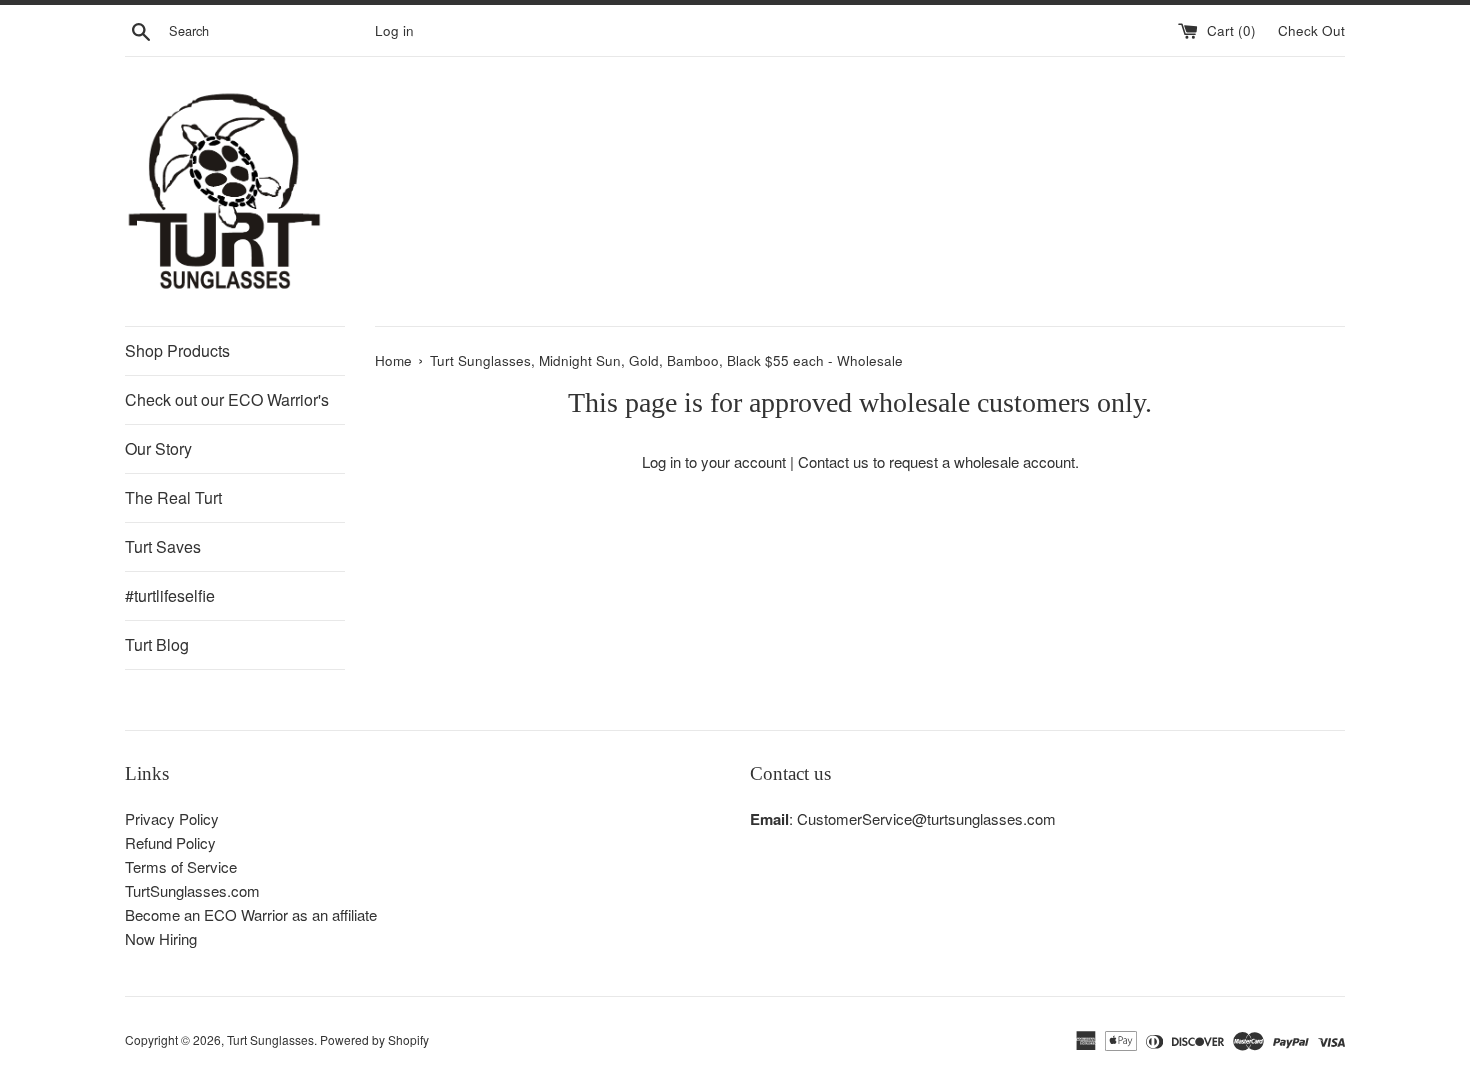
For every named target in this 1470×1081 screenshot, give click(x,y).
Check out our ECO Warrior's (227, 399)
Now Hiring (161, 938)
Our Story (158, 448)
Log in (394, 30)
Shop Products (177, 350)
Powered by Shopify (374, 1039)
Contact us (833, 461)
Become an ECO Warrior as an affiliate (251, 914)
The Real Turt (173, 497)
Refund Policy (170, 842)
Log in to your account (714, 461)
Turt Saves (163, 546)
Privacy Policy (172, 818)
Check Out (1311, 30)
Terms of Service (181, 866)
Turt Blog (157, 644)
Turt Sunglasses (270, 1039)
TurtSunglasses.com (192, 890)
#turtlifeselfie (170, 595)
